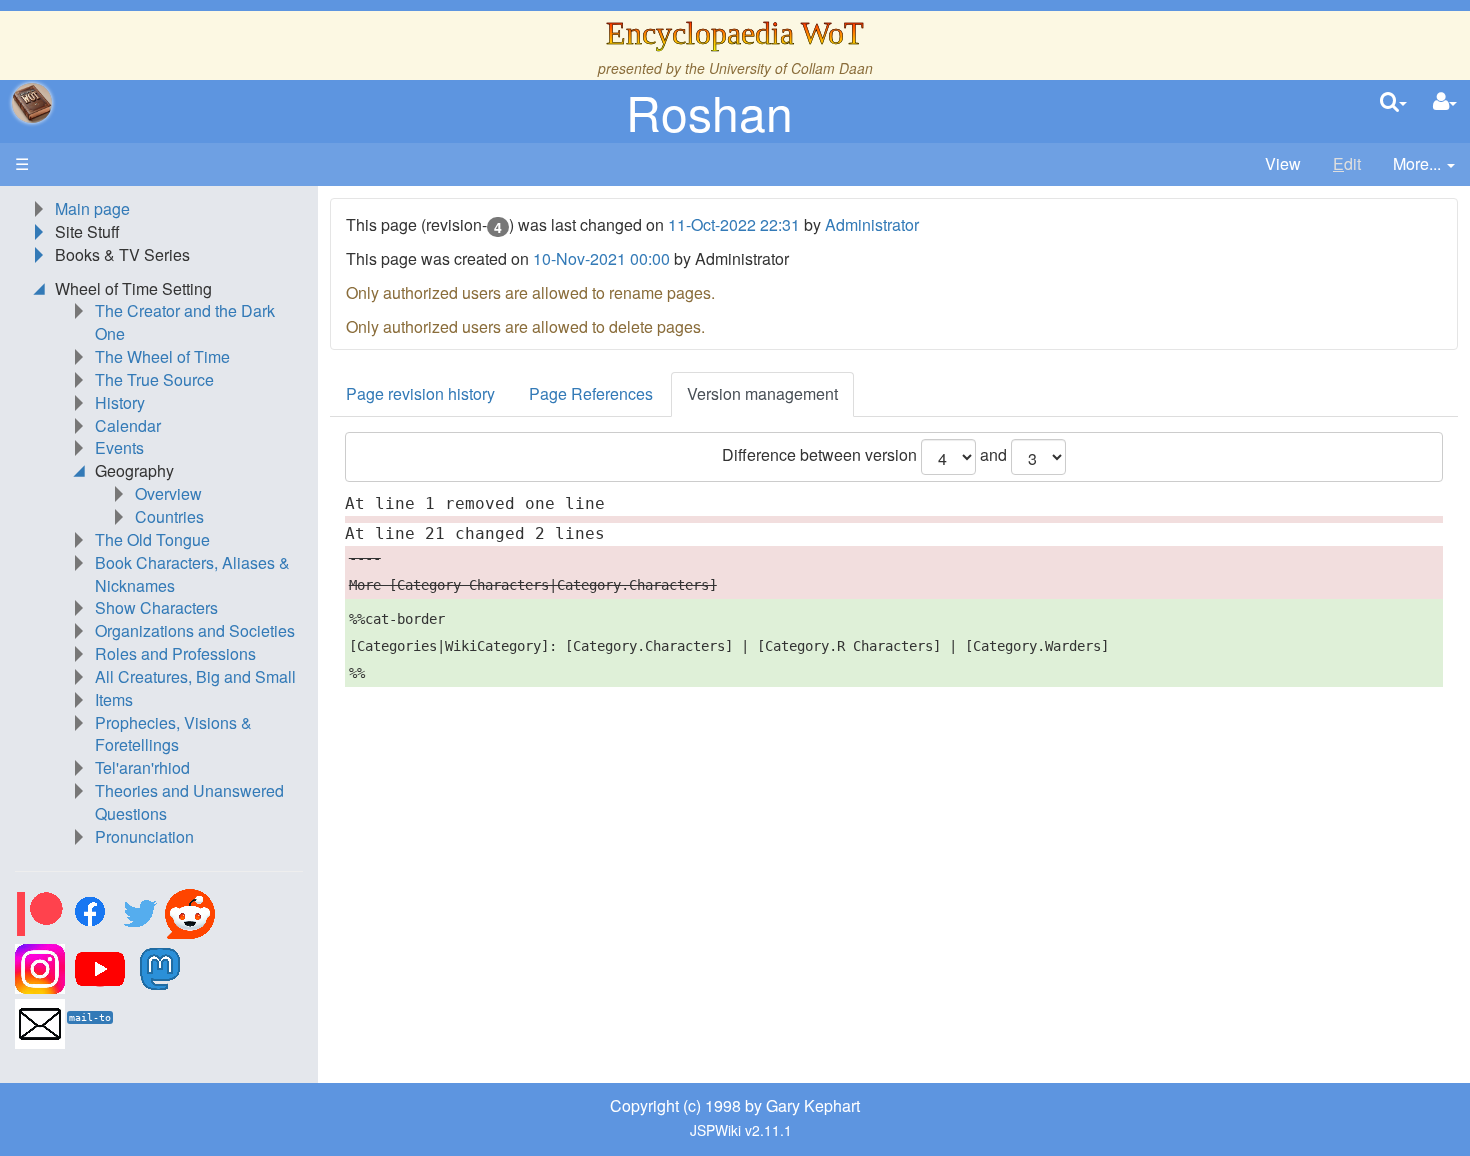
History (120, 402)
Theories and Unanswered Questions (189, 802)
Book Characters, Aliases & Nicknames (192, 574)
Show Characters (156, 607)
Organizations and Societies (195, 630)
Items (114, 699)
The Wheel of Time (162, 356)
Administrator (872, 224)
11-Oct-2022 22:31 (734, 224)
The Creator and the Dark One (185, 322)
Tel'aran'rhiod (142, 767)
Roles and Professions (175, 653)
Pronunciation (144, 836)
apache (32, 103)
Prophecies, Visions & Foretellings (173, 734)
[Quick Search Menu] (1393, 102)
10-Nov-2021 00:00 (601, 258)
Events (119, 447)
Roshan (709, 111)
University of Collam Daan (791, 68)
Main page (92, 208)
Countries (169, 516)
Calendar (128, 425)
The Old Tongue (152, 539)
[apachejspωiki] (32, 103)
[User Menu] (1445, 102)
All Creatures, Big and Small (195, 676)
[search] (1393, 102)
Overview (168, 493)
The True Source (154, 379)
